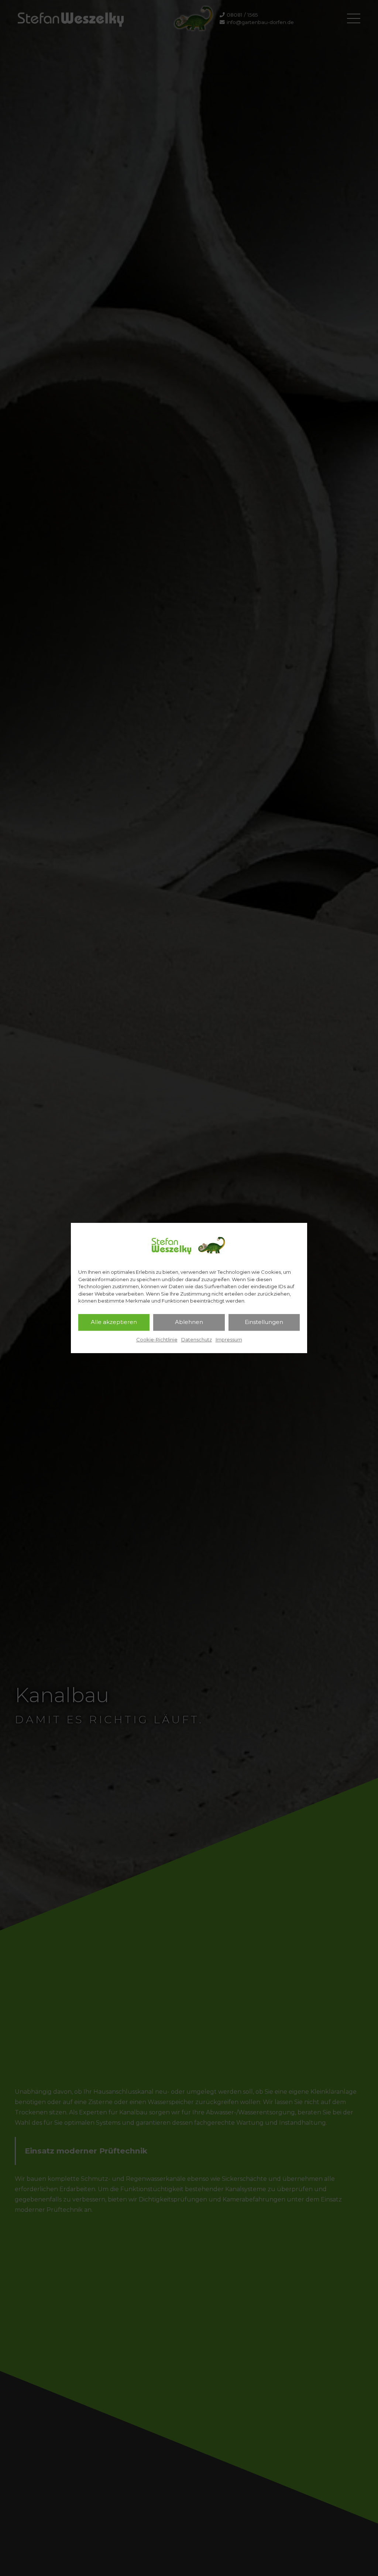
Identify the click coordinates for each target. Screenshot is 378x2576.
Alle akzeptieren (114, 1322)
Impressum (229, 1339)
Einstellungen (264, 1322)
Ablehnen (189, 1322)
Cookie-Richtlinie (157, 1339)
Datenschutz (197, 1339)
